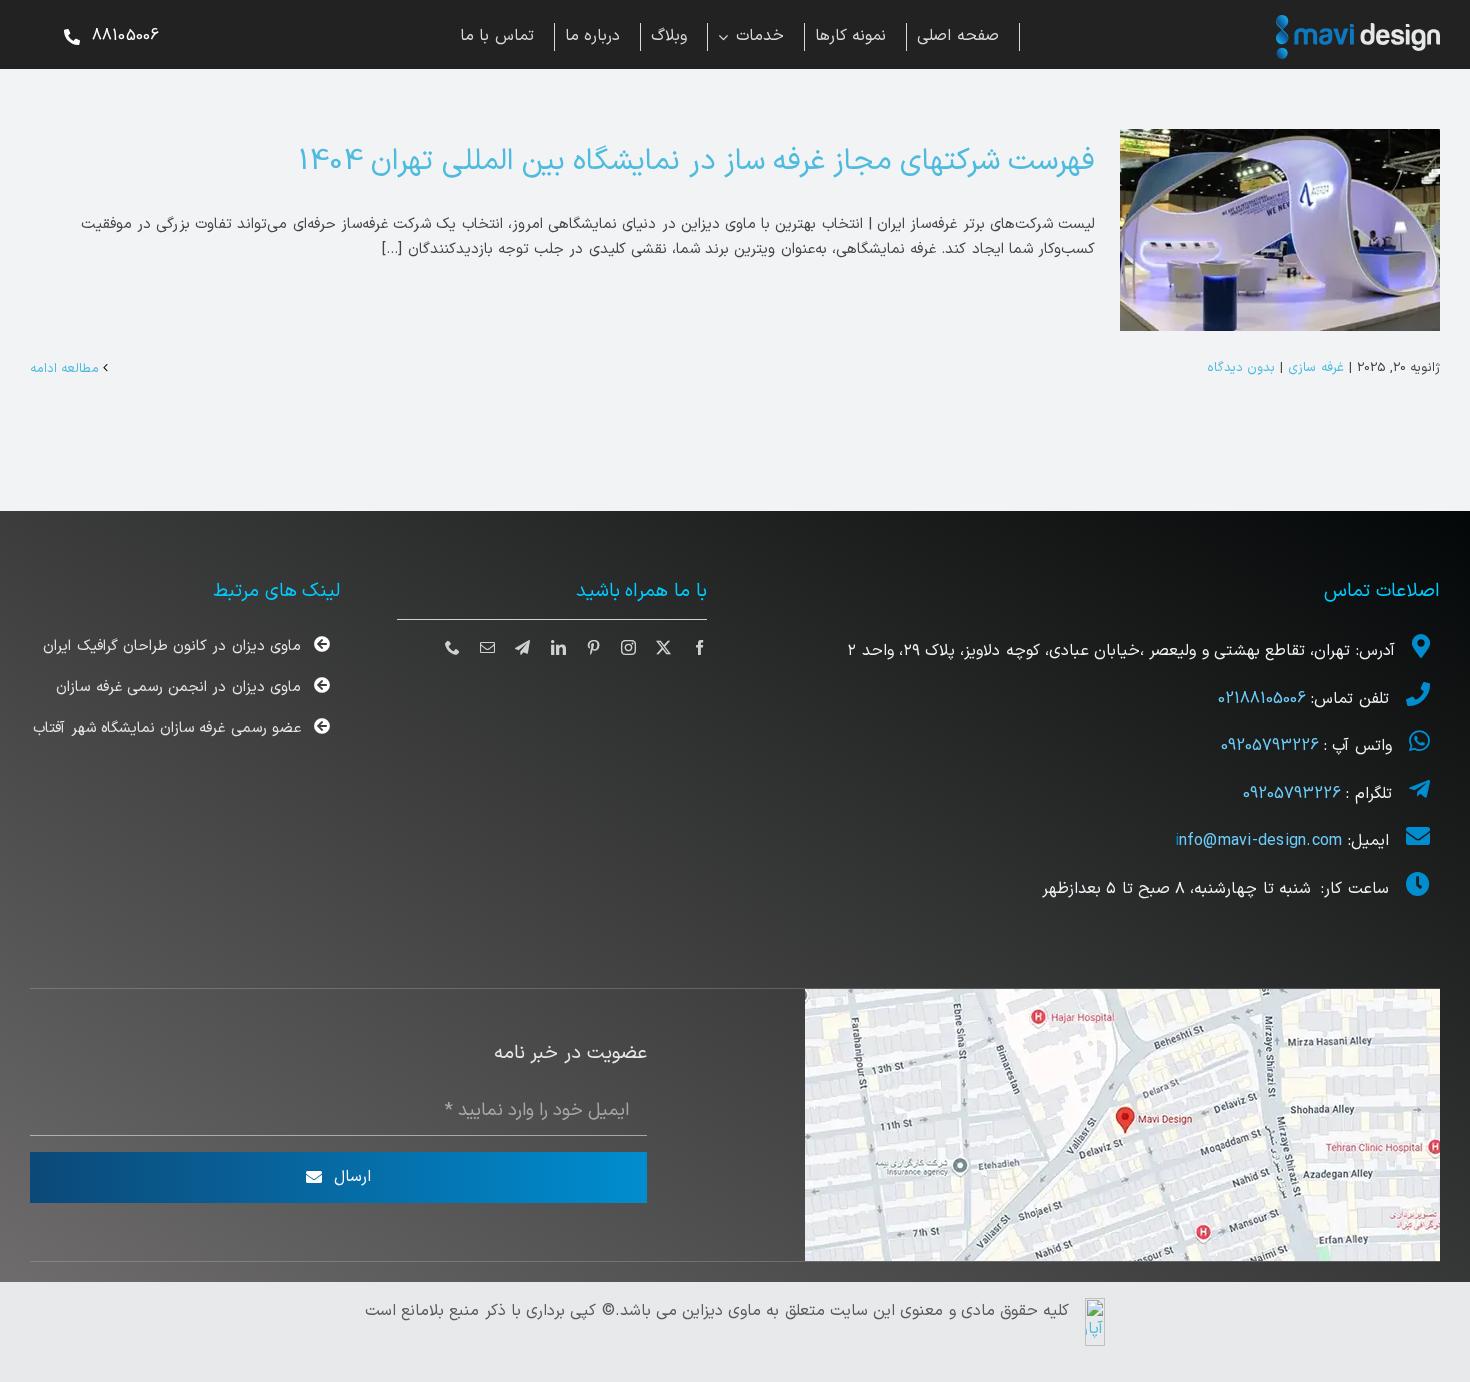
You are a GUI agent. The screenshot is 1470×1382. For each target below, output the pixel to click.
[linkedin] (558, 647)
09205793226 (1270, 746)
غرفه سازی (1315, 368)
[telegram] (522, 647)
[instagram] (628, 647)
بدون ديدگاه (1241, 368)
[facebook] (699, 647)
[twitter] (663, 647)
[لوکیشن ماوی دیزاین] (1122, 996)
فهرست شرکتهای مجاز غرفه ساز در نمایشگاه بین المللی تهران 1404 (696, 161)
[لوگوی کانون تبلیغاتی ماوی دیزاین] (1358, 22)
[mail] (487, 647)
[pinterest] (593, 647)
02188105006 (1264, 699)
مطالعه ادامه (66, 369)
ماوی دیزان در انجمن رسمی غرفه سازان (178, 687)
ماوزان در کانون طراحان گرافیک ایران (171, 646)
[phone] (452, 647)
